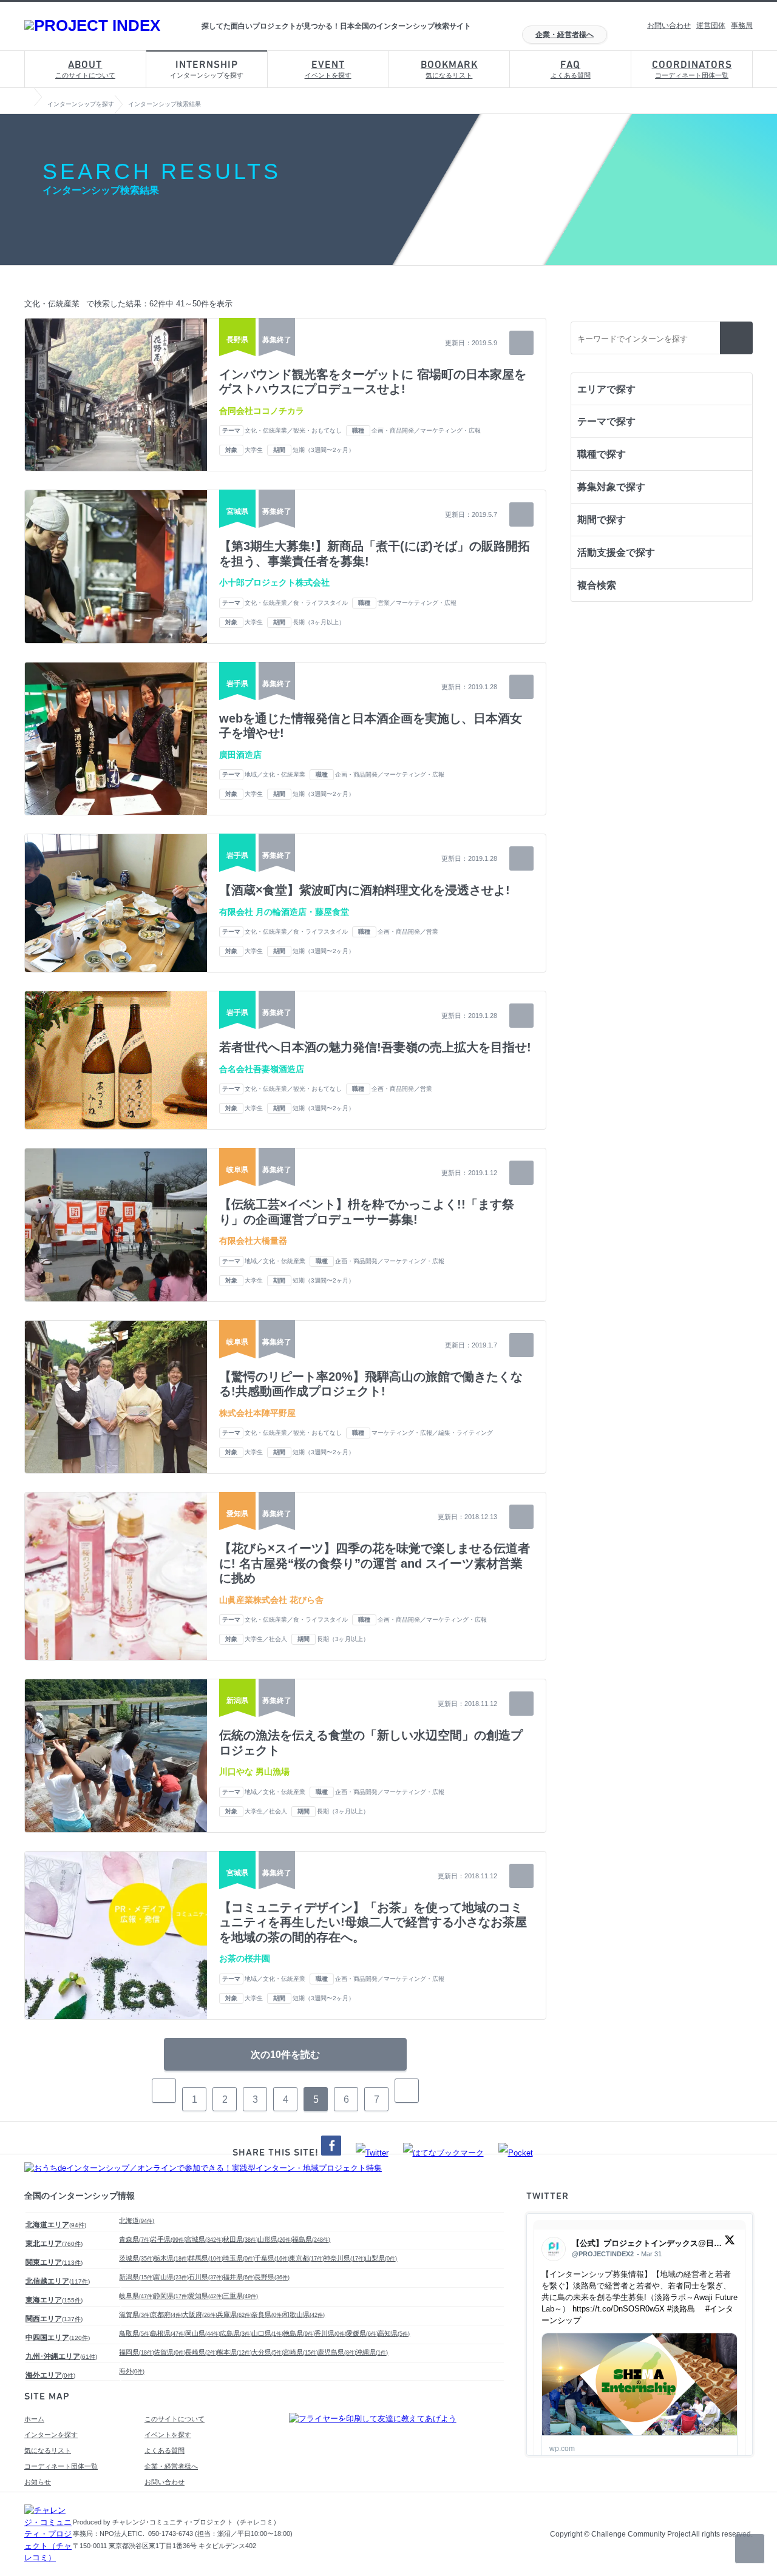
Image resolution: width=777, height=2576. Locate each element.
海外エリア (50, 2375)
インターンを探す (51, 2435)
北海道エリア (56, 2225)
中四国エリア (58, 2338)
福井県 (239, 2277)
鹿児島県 (337, 2352)
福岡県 (137, 2352)
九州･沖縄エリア (61, 2356)
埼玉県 (239, 2258)
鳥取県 (135, 2333)
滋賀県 (135, 2315)
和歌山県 (304, 2315)
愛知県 (206, 2296)
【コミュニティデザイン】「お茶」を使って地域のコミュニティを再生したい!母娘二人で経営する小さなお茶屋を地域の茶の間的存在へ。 (373, 1922)
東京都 (307, 2258)
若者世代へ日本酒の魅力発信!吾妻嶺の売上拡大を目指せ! (375, 1047)
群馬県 (206, 2258)
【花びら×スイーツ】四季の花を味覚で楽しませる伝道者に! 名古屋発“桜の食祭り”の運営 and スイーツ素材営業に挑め (375, 1563)
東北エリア (54, 2244)
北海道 (137, 2220)
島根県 (168, 2333)
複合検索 (597, 585)
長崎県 (201, 2352)
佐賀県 (170, 2352)
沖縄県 (372, 2352)
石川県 (206, 2277)
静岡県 (171, 2296)
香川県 (331, 2333)
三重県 (240, 2296)
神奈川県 (344, 2258)
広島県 (236, 2333)
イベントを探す (328, 69)
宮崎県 (300, 2352)
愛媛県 (362, 2333)
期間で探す (602, 520)
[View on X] (730, 2243)
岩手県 (168, 2239)
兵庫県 (234, 2315)
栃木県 (171, 2258)
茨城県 (137, 2258)
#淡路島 (681, 2309)
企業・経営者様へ (565, 35)
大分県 (267, 2352)
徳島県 (299, 2333)
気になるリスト (449, 69)
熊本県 (234, 2352)
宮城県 (204, 2239)
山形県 (275, 2239)
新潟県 (137, 2277)
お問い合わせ (669, 25)
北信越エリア (58, 2281)
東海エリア (54, 2300)
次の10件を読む (285, 2055)
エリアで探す (606, 389)
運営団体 (711, 25)
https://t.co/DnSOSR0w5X (619, 2309)
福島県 (311, 2239)
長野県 (272, 2277)
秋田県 (240, 2239)
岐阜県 (137, 2296)
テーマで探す (606, 421)
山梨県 (381, 2258)
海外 (132, 2371)
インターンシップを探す (207, 69)
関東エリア (54, 2262)
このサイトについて (85, 69)
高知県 (394, 2333)
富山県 (171, 2277)
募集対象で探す (611, 487)
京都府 (167, 2315)
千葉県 (272, 2258)
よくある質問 (571, 69)
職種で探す (602, 454)
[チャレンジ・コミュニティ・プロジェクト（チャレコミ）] (49, 2557)
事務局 (742, 25)
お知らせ (38, 2482)
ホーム (34, 2419)
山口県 (267, 2333)
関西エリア (54, 2319)
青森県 (135, 2239)
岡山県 (203, 2333)
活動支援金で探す (616, 552)
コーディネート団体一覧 (692, 69)
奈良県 (267, 2315)
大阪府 (200, 2315)
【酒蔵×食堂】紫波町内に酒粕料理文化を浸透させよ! (365, 890)
